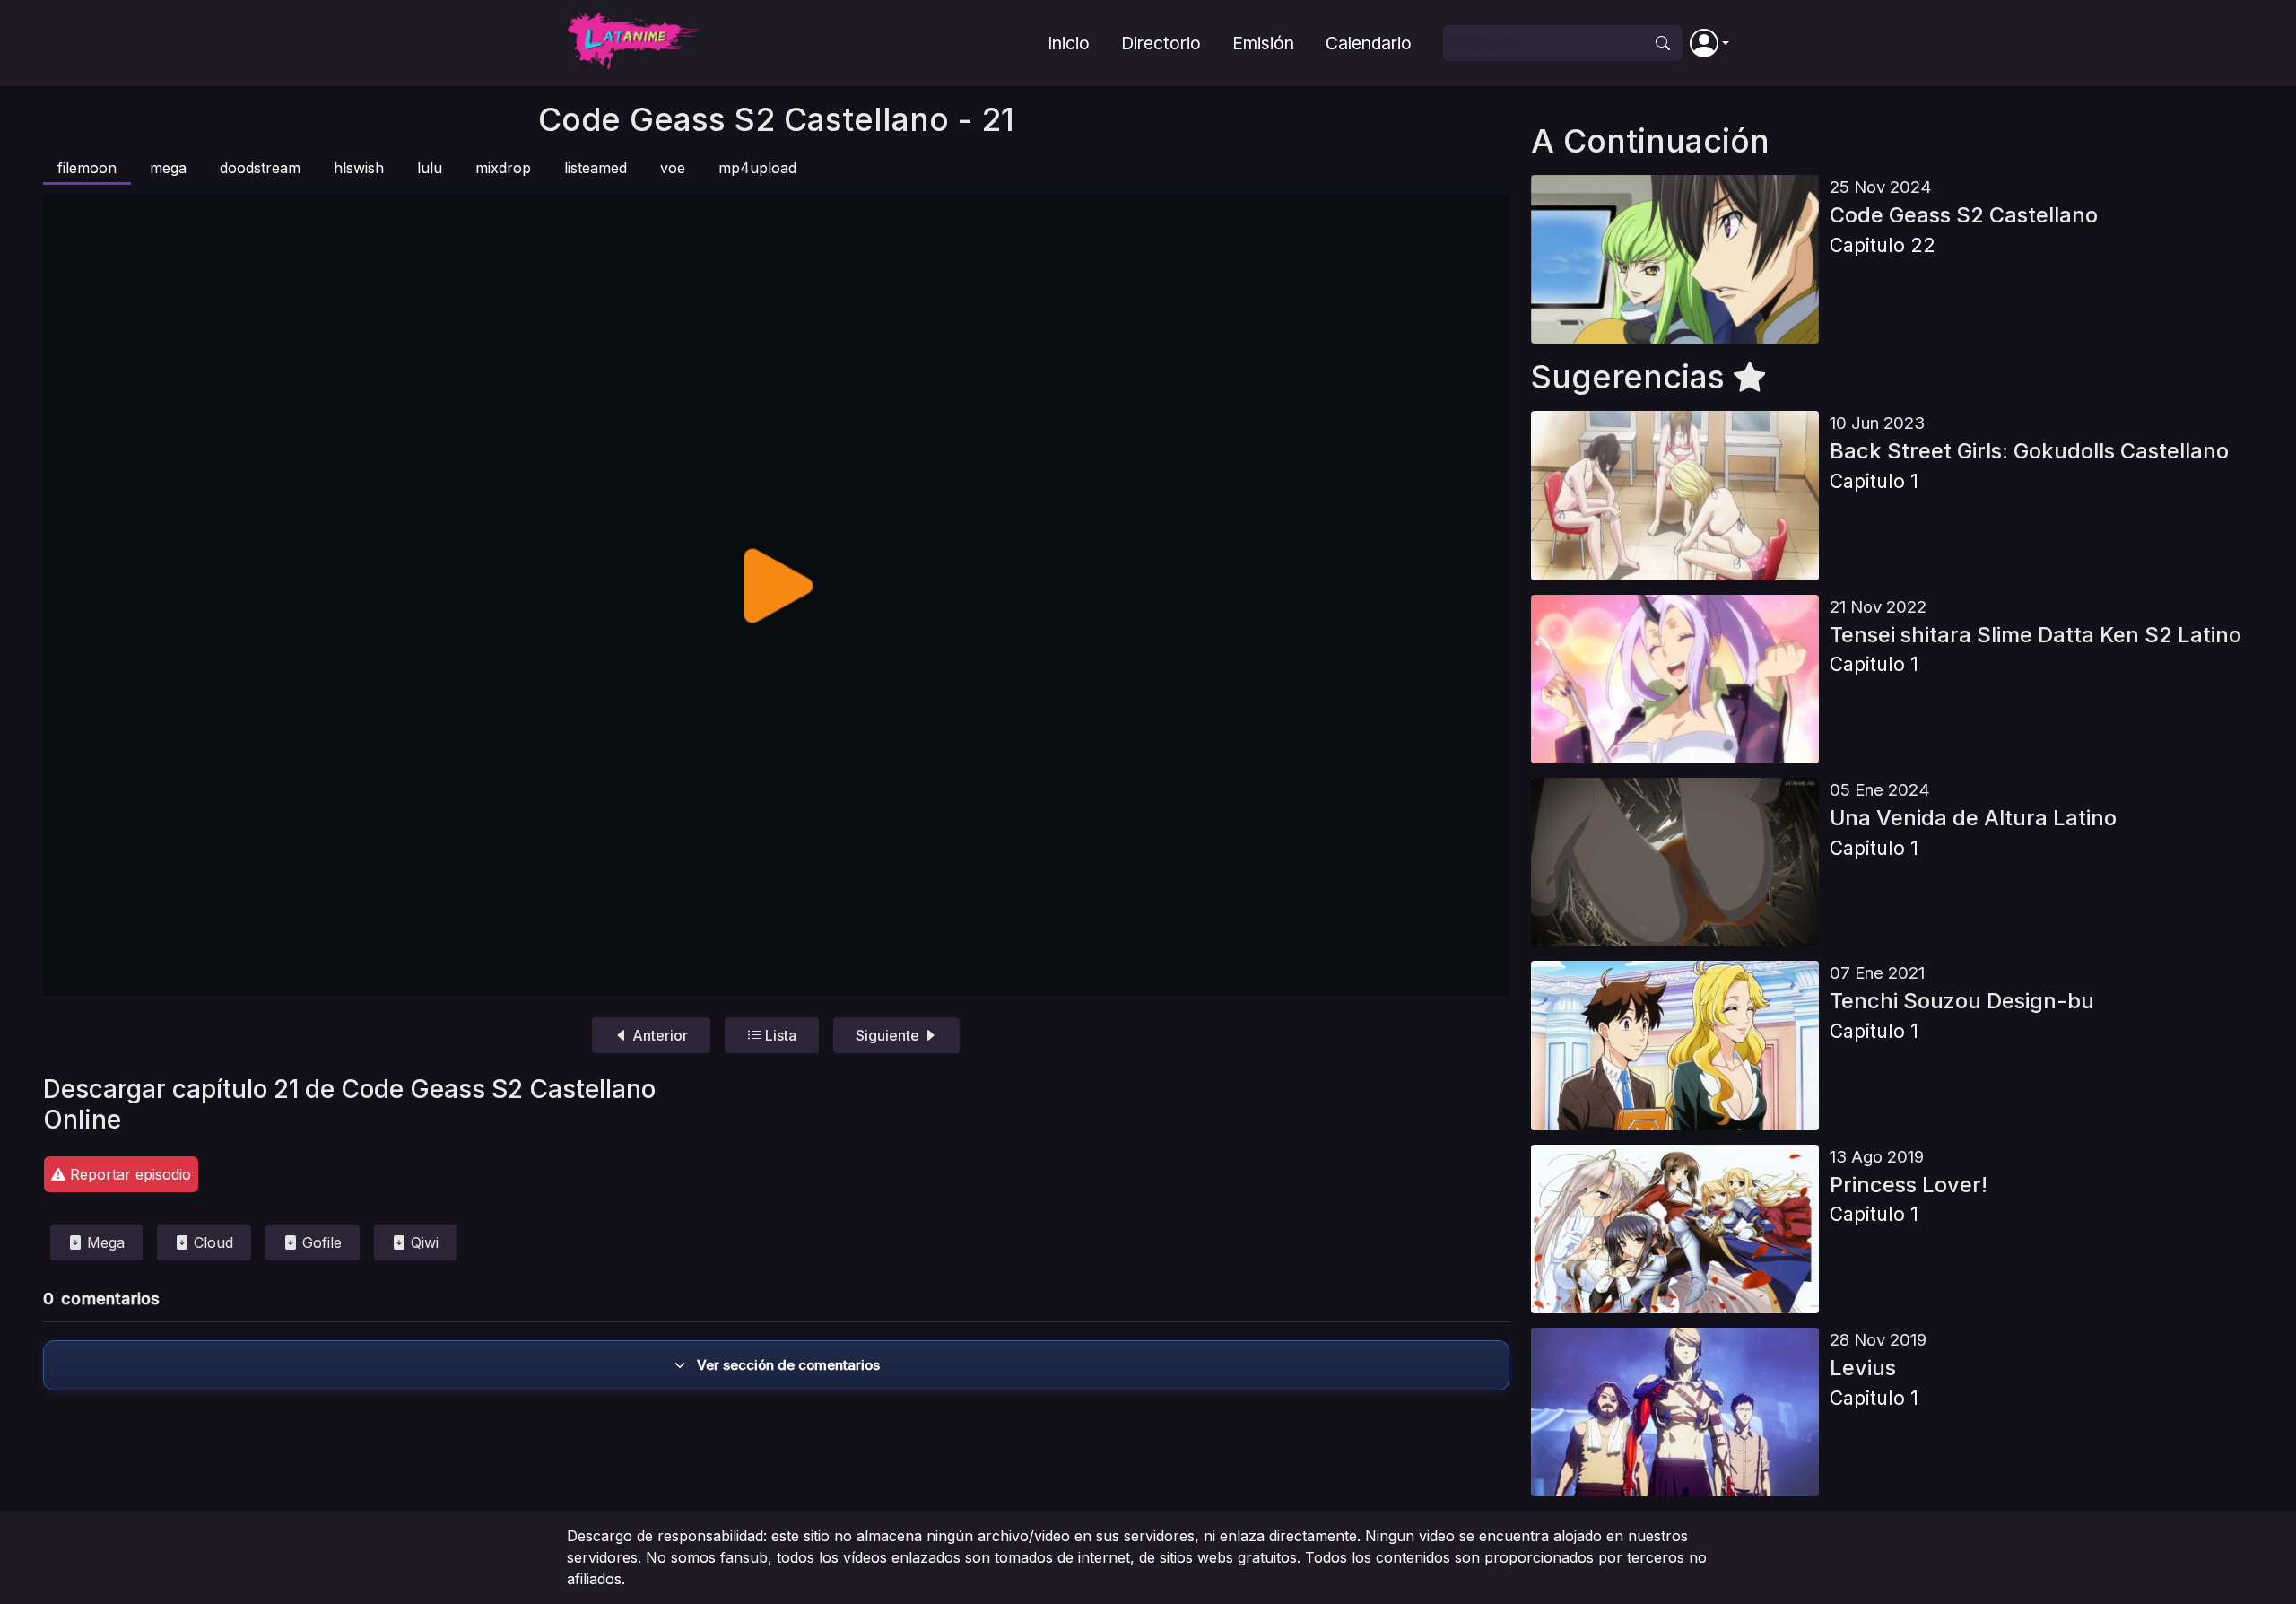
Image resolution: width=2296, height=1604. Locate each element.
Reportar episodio (128, 1174)
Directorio (1161, 43)
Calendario (1369, 43)
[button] (1709, 43)
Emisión (1263, 43)
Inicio (1069, 43)
